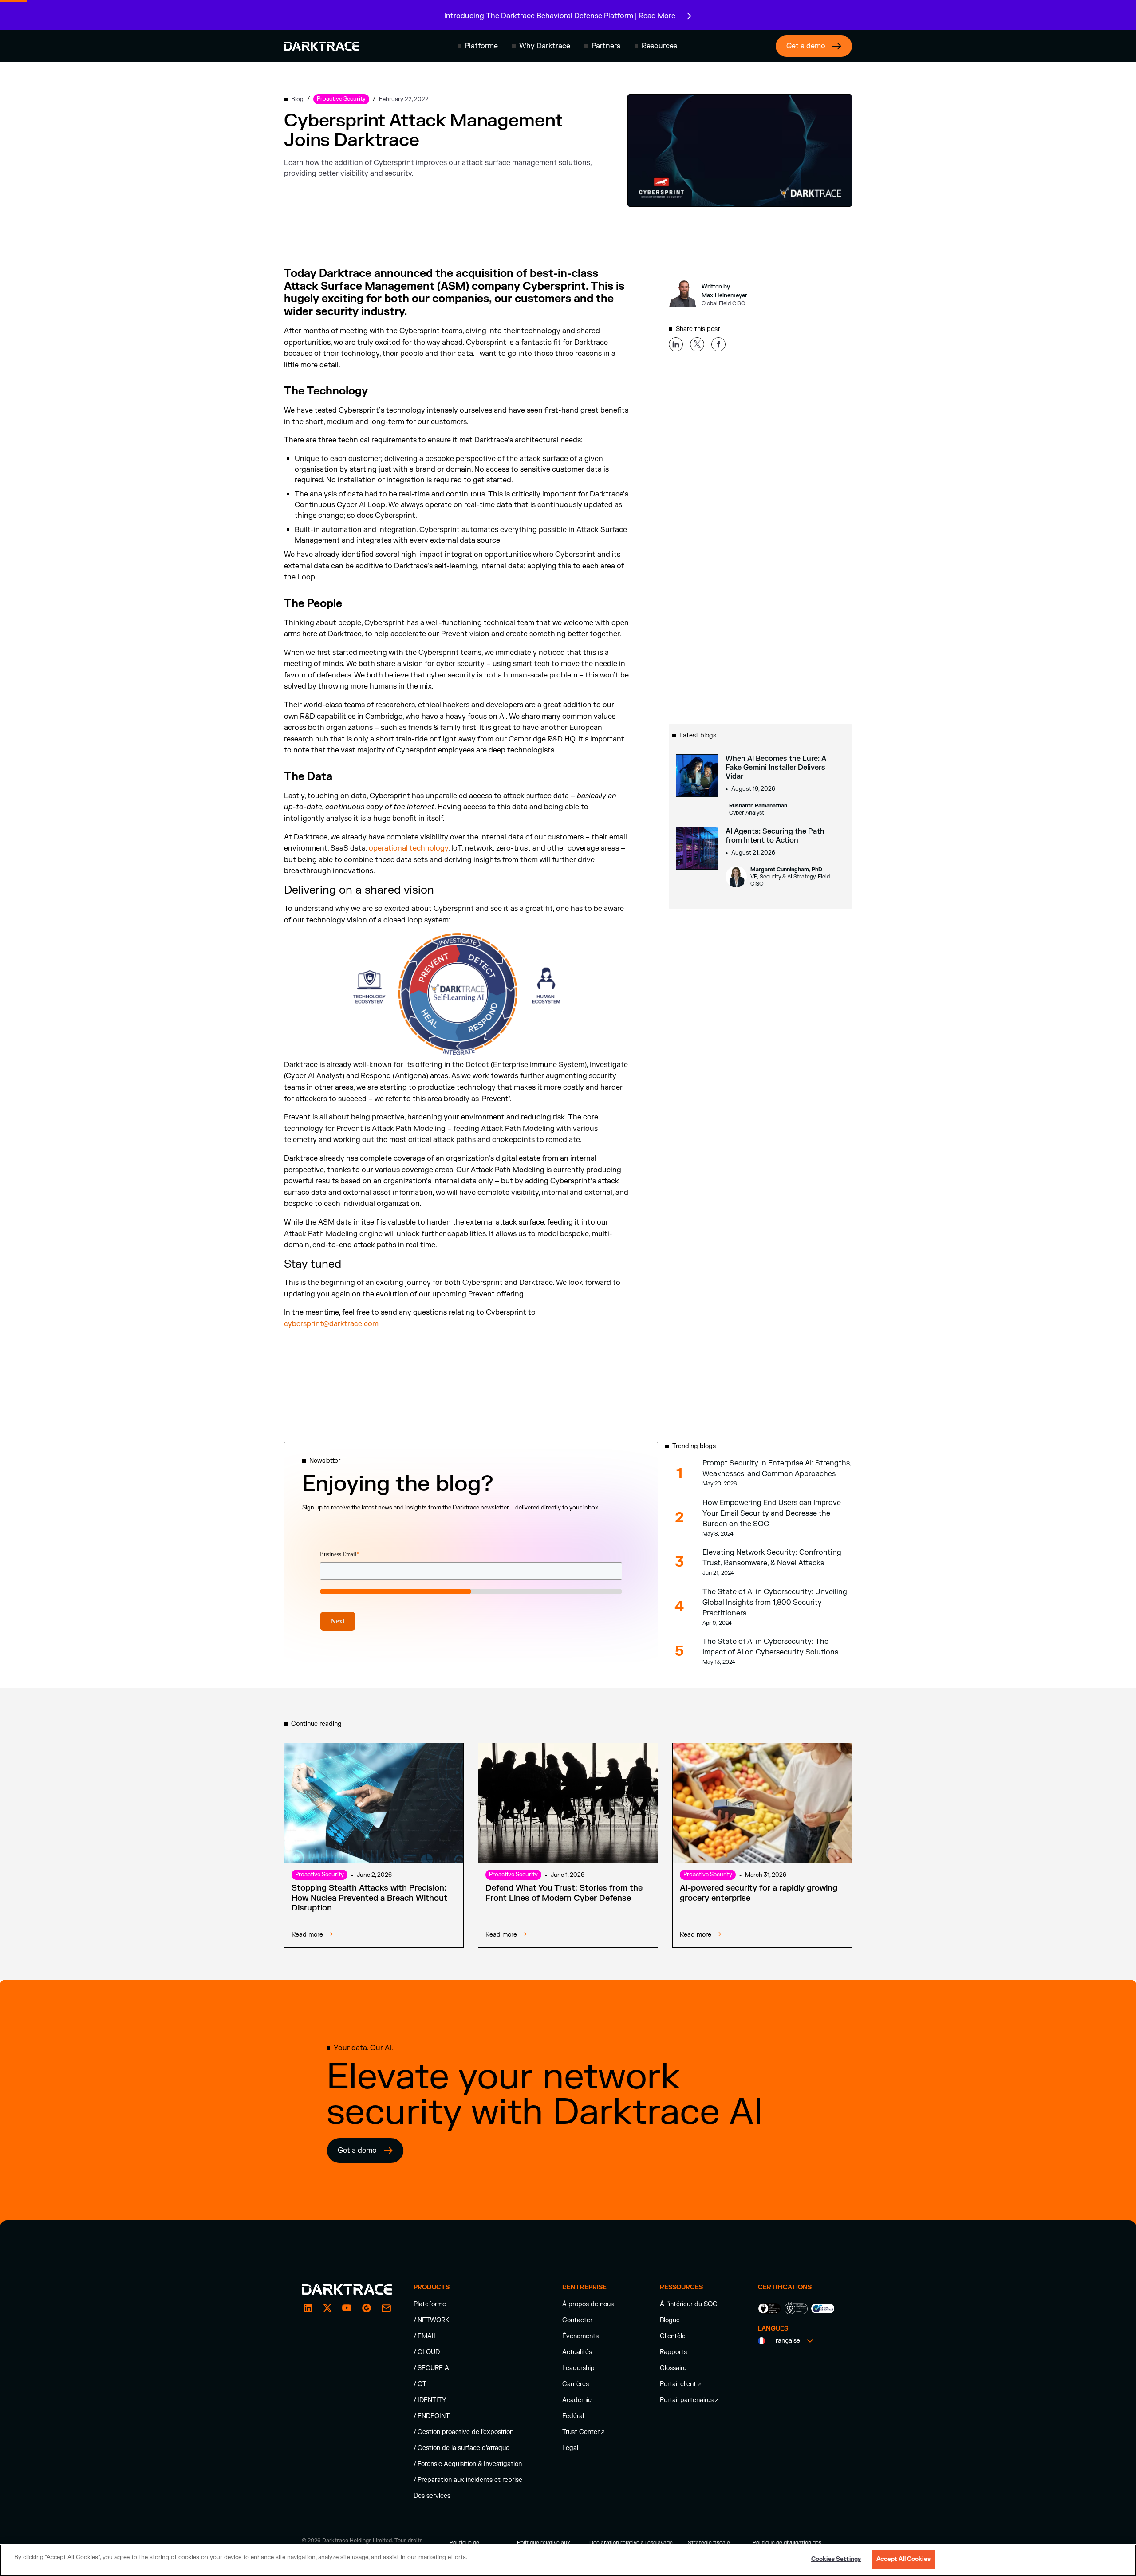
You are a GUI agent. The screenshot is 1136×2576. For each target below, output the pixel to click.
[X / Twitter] (327, 2308)
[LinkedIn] (308, 2308)
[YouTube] (347, 2308)
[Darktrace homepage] (322, 46)
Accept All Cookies (903, 2559)
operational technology (408, 848)
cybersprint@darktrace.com (331, 1324)
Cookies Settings (836, 2559)
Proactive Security (319, 1875)
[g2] (367, 2308)
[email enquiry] (386, 2308)
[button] (478, 46)
